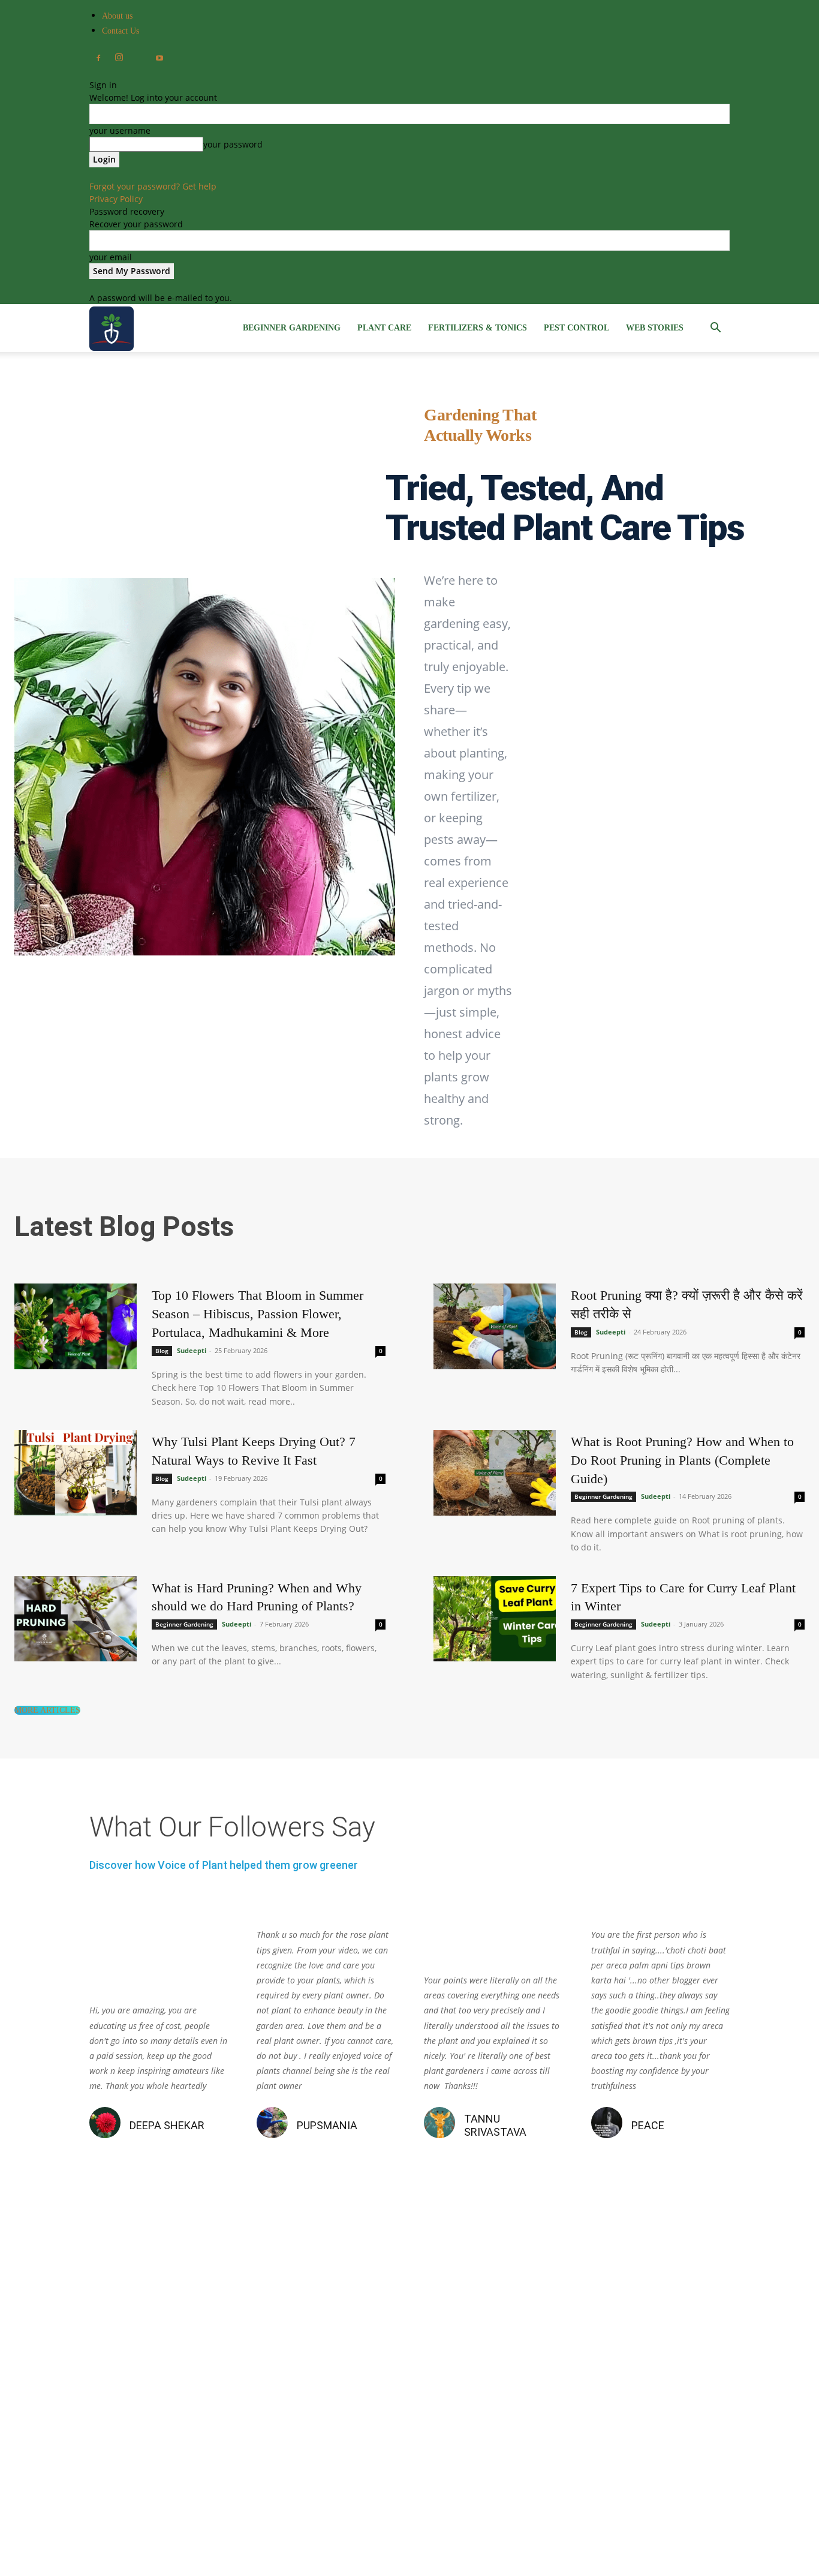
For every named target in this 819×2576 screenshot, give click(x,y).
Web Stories (655, 328)
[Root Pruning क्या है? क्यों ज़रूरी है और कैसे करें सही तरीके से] (495, 1326)
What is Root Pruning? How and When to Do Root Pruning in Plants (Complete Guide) (682, 1460)
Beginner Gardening (292, 328)
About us (117, 16)
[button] (715, 329)
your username (120, 130)
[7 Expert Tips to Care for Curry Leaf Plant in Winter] (495, 1619)
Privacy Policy (116, 199)
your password (233, 144)
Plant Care (384, 328)
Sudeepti (192, 1350)
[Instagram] (119, 58)
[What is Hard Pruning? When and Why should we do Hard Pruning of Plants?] (76, 1619)
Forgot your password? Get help (153, 186)
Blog (162, 1351)
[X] (139, 55)
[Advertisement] (409, 2391)
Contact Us (121, 31)
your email (111, 257)
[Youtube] (159, 59)
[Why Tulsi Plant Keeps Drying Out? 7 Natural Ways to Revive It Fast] (76, 1473)
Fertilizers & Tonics (478, 328)
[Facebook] (98, 59)
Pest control (576, 328)
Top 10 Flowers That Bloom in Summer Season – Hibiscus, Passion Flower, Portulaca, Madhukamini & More (258, 1314)
